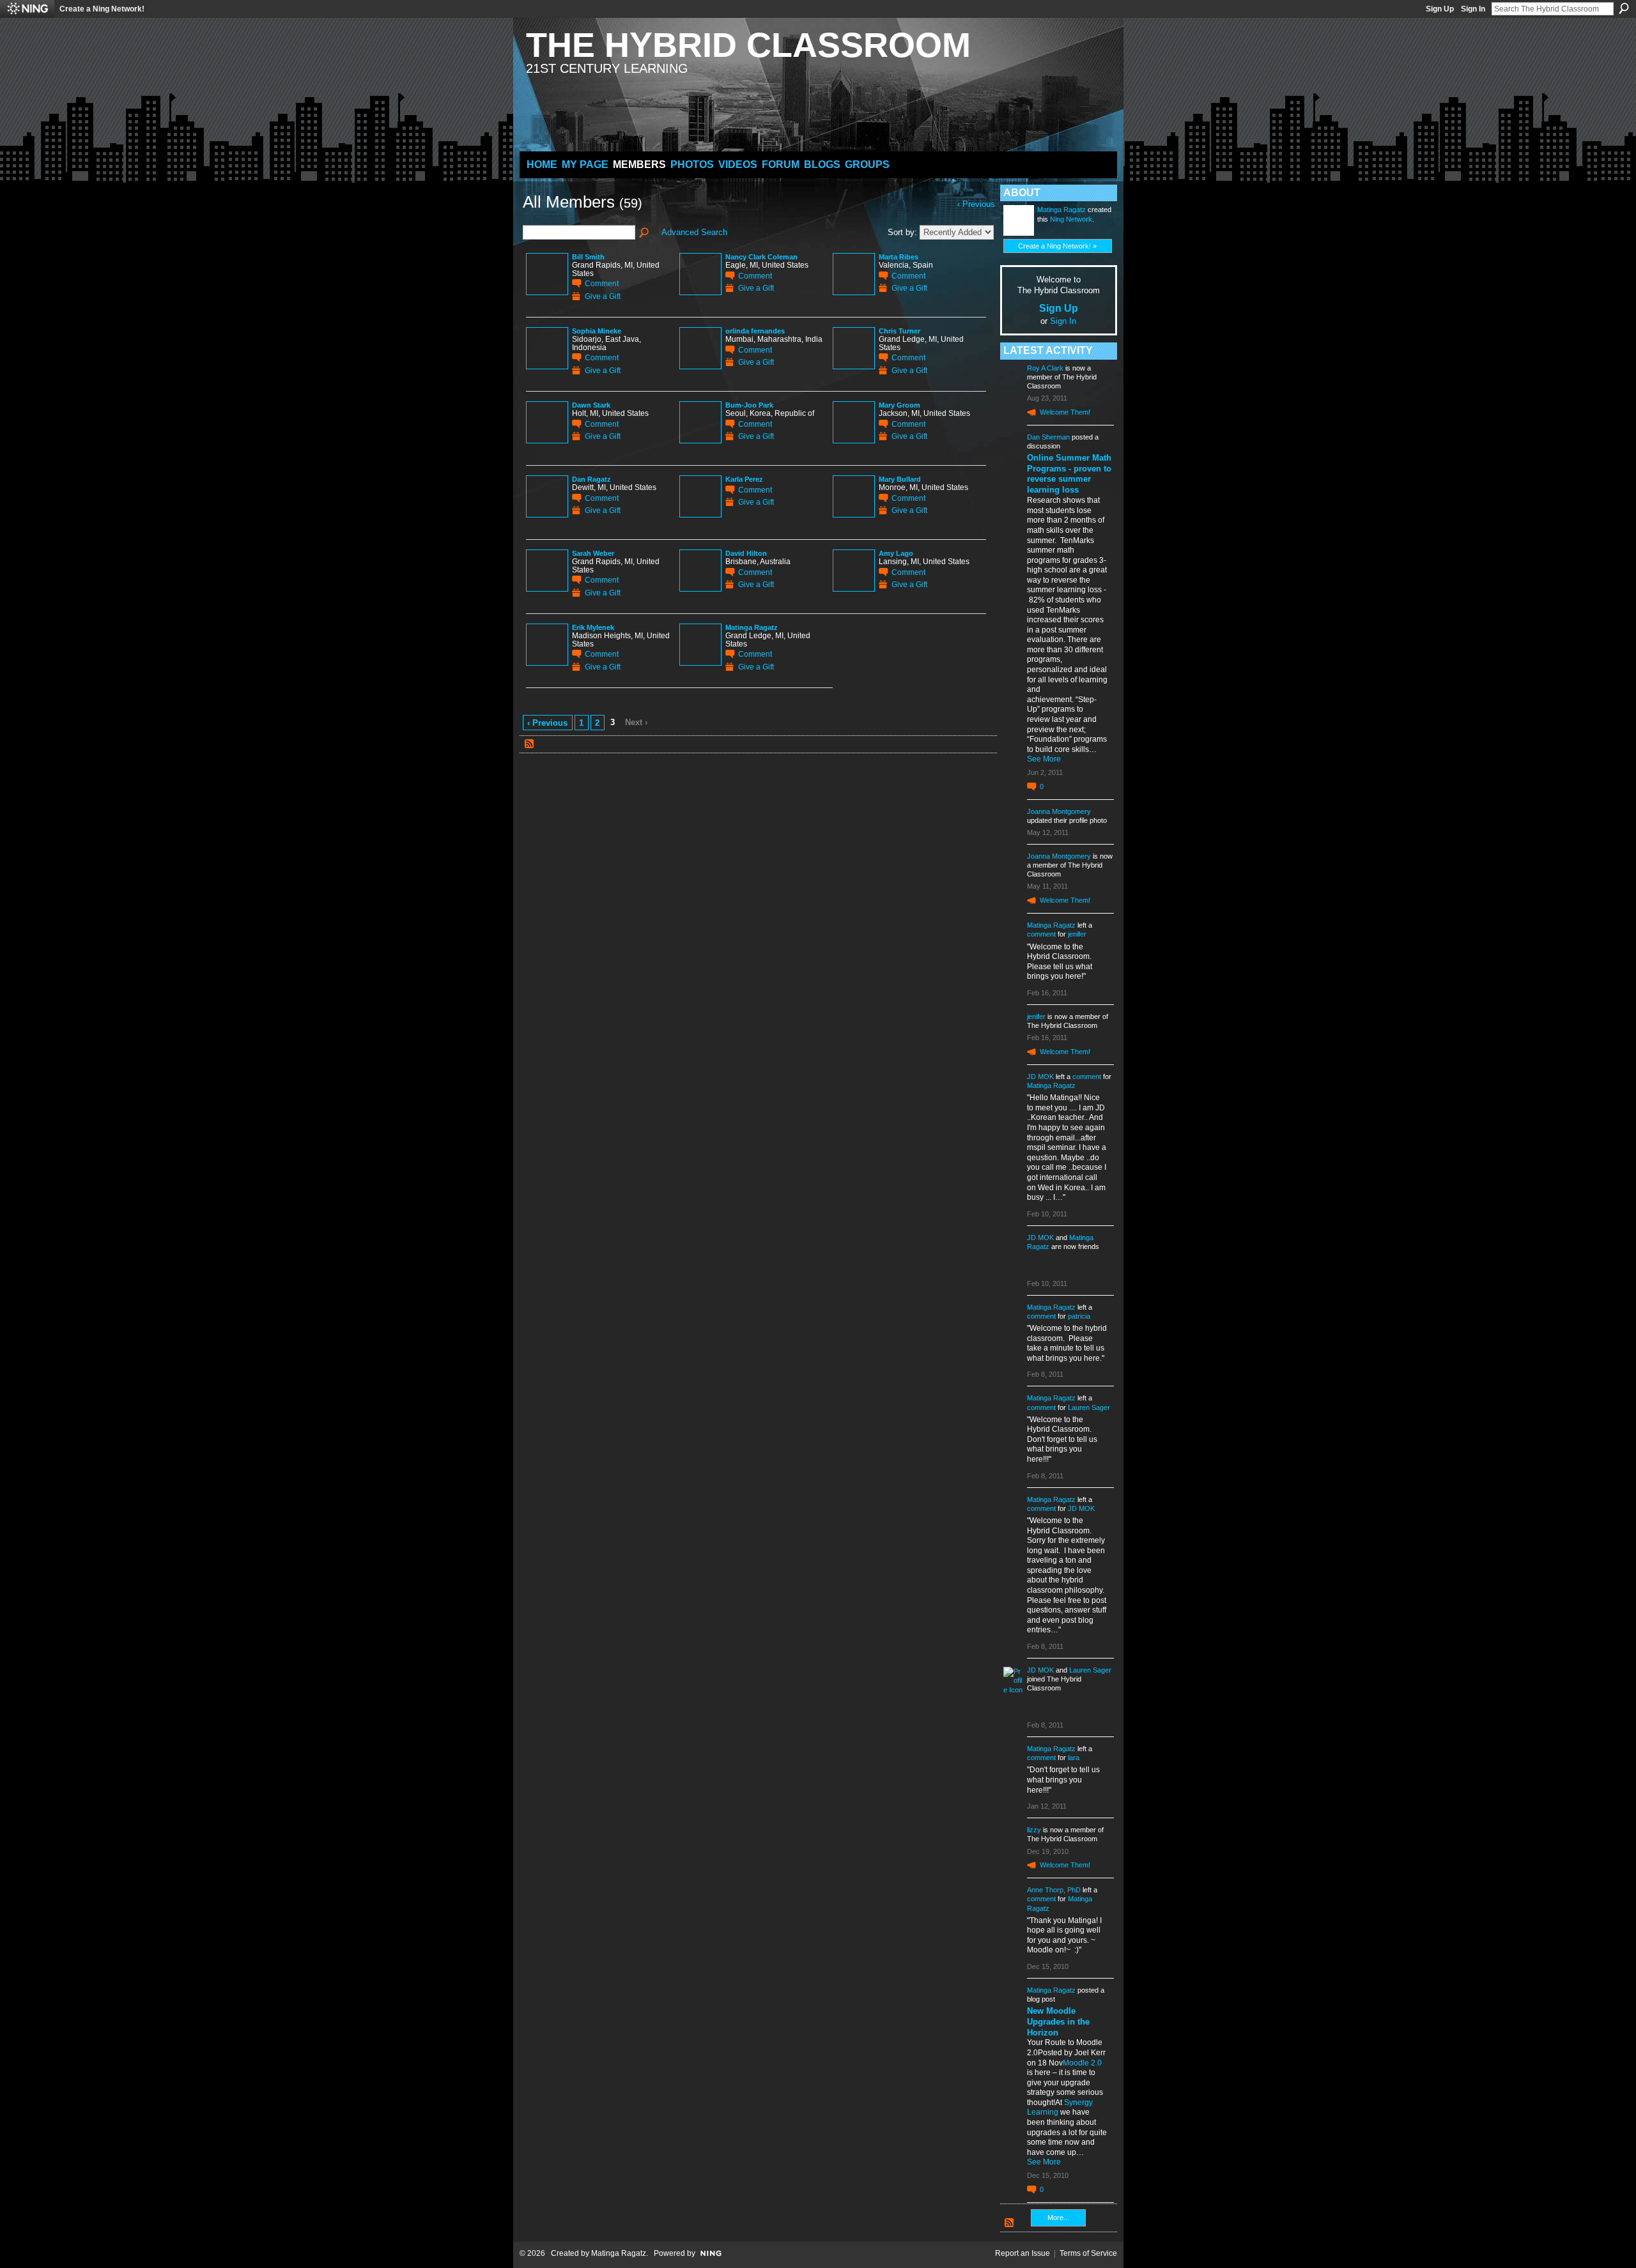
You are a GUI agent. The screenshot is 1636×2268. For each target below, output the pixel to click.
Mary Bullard (900, 479)
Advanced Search (694, 232)
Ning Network (1071, 219)
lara (1074, 1758)
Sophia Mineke (597, 331)
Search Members (645, 233)
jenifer (1077, 934)
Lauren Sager (1089, 1407)
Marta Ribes (899, 257)
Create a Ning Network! (102, 9)
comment (1041, 934)
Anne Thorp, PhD (1054, 1890)
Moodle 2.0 (1082, 2063)
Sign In (1473, 9)
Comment (602, 283)
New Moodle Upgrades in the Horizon (1058, 2022)
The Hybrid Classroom (748, 45)
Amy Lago (896, 553)
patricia (1079, 1316)
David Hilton (746, 553)
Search (1624, 8)
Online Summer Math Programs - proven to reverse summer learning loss (1069, 474)
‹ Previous (547, 723)
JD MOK (1040, 1077)
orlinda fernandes (755, 331)
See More (1044, 759)
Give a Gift (603, 296)
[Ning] (27, 9)
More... (1058, 2218)
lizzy (1034, 1830)
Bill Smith (588, 257)
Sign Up (1440, 9)
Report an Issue (1022, 2253)
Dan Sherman (1048, 437)
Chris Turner (899, 331)
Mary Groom (899, 405)
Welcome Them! (1065, 412)
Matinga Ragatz (752, 627)
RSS (530, 744)
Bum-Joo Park (749, 405)
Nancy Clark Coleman (761, 257)
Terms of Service (1088, 2253)
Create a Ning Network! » (1057, 246)
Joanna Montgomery (1059, 811)
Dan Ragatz (591, 479)
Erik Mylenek (593, 627)
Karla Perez (744, 479)
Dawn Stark (591, 405)
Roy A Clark (1045, 368)
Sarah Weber (593, 553)
